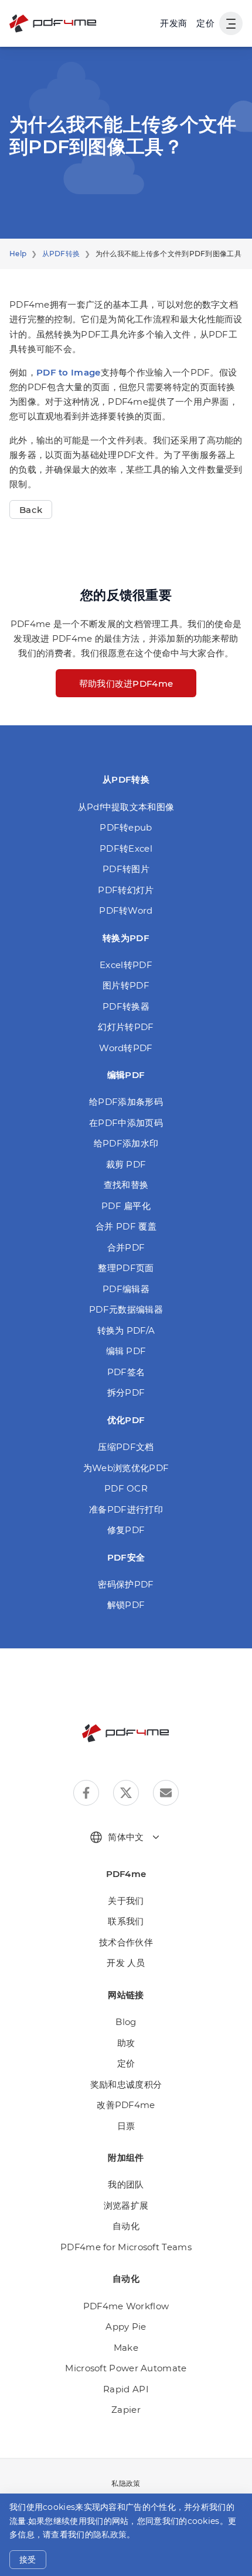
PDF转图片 (126, 869)
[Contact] (166, 1793)
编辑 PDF (126, 1351)
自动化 (126, 2226)
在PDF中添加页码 (126, 1123)
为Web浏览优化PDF (126, 1468)
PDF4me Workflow (126, 2306)
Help (18, 254)
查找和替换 (126, 1185)
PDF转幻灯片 (126, 890)
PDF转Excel (126, 848)
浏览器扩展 (126, 2205)
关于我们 (126, 1901)
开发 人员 (126, 1963)
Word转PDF (126, 1048)
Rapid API (126, 2389)
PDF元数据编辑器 (126, 1309)
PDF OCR (126, 1488)
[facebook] (86, 1793)
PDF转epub (126, 827)
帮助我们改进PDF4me (126, 683)
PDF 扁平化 (126, 1206)
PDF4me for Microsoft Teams (126, 2247)
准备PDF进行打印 (126, 1509)
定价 (205, 23)
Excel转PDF (126, 965)
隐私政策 (110, 2534)
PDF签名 (126, 1372)
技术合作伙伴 (126, 1942)
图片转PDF (126, 985)
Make (126, 2348)
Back (31, 510)
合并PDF (126, 1247)
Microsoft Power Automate (126, 2368)
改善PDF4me (126, 2105)
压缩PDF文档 (126, 1447)
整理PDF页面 (126, 1268)
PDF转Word (126, 910)
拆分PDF (126, 1392)
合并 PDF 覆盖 (126, 1226)
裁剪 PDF (126, 1164)
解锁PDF (126, 1605)
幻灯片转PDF (126, 1027)
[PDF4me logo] (53, 23)
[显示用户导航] (231, 23)
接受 (28, 2560)
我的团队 (126, 2184)
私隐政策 (126, 2483)
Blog (126, 2022)
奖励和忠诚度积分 (126, 2084)
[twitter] (126, 1793)
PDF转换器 (126, 1006)
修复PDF (126, 1530)
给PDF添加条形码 (126, 1102)
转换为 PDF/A (126, 1330)
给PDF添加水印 (126, 1143)
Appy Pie (126, 2327)
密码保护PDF (126, 1584)
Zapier (126, 2410)
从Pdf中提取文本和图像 (126, 807)
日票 (126, 2126)
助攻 (126, 2043)
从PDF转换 (61, 254)
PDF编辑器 (126, 1289)
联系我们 (126, 1921)
